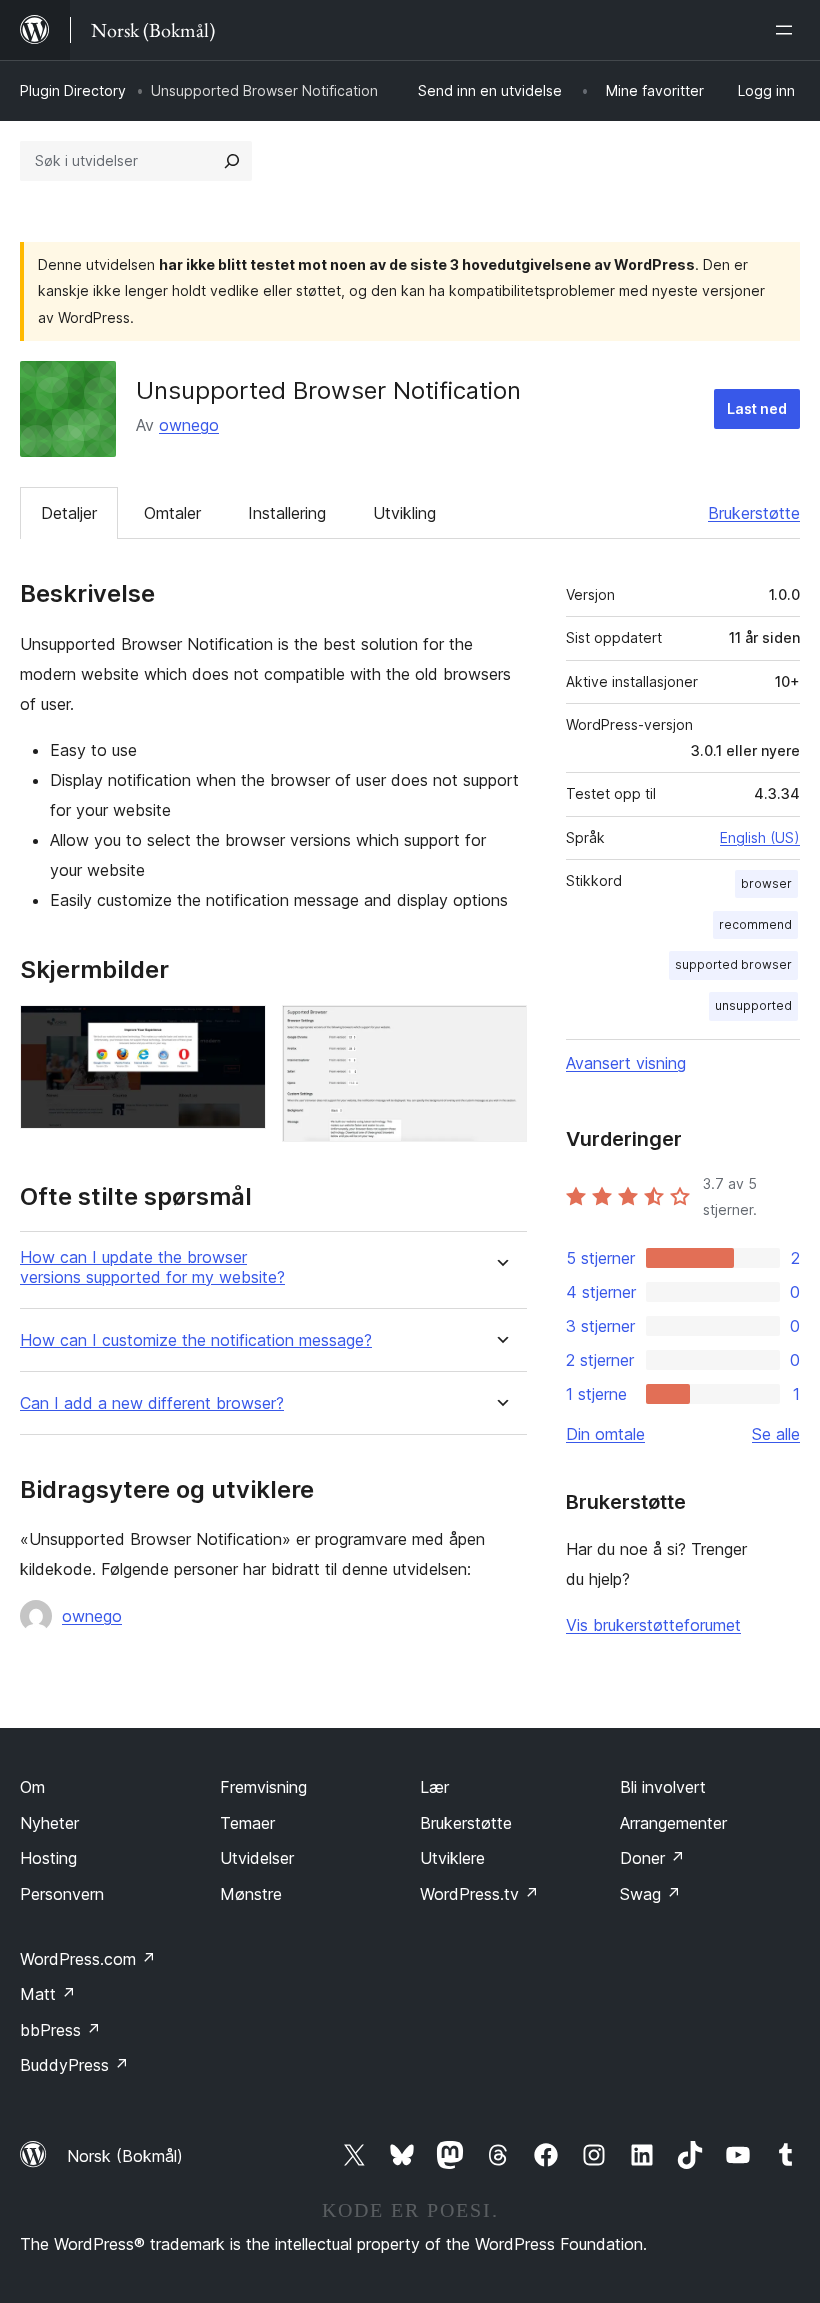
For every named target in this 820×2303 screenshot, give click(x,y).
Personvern (62, 1894)
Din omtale (605, 1434)
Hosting (48, 1858)
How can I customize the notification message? (196, 1340)
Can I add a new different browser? (152, 1403)
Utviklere (452, 1858)
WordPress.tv (479, 1894)
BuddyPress (74, 2065)
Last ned (757, 408)
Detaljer (69, 513)
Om (32, 1787)
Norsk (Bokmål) (125, 2156)
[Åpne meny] (788, 30)
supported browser (733, 964)
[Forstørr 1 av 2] (239, 1032)
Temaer (247, 1823)
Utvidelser (257, 1858)
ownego (189, 425)
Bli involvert (663, 1787)
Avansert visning (626, 1063)
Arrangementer (673, 1823)
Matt (48, 1994)
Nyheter (49, 1823)
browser (766, 883)
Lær (434, 1787)
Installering (287, 513)
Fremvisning (263, 1787)
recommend (755, 924)
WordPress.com (88, 1959)
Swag (650, 1894)
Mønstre (251, 1894)
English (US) (760, 837)
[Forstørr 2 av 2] (500, 1032)
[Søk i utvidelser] (232, 161)
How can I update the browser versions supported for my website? (152, 1267)
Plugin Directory (73, 90)
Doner (652, 1858)
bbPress (60, 2030)
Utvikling (404, 513)
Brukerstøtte (754, 513)
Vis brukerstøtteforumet (653, 1625)
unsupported (753, 1005)
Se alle (776, 1434)
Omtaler (172, 513)
